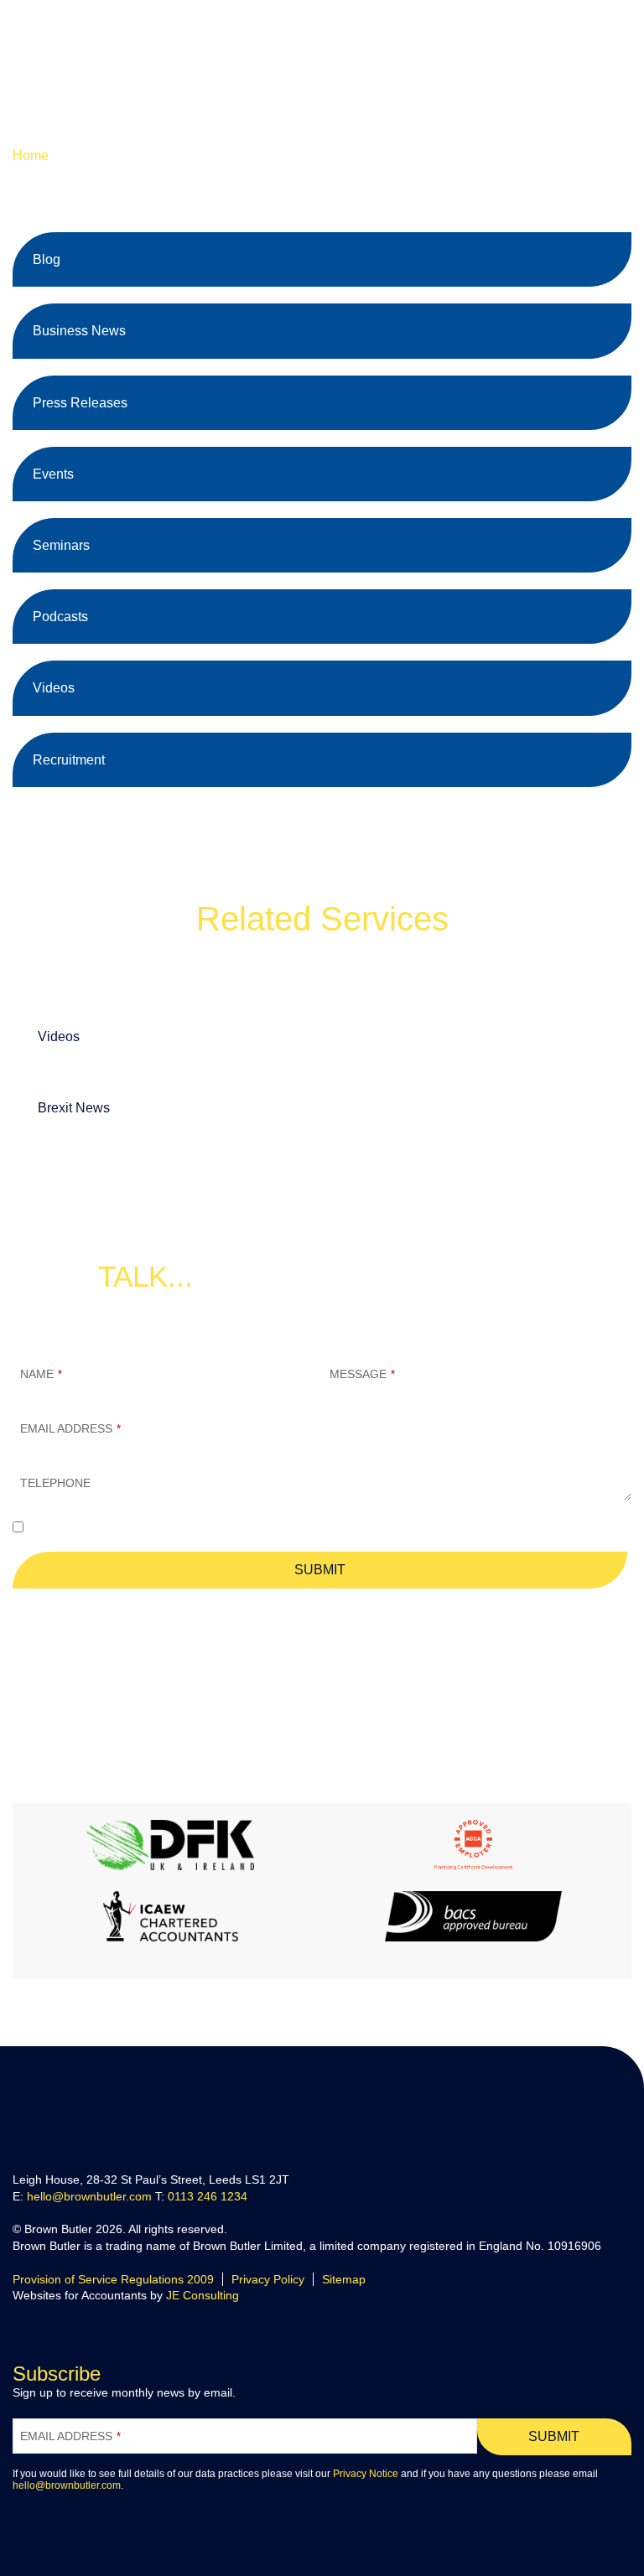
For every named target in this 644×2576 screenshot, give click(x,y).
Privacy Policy (268, 2279)
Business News (79, 331)
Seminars (61, 545)
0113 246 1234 (208, 2196)
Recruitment (69, 760)
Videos (54, 688)
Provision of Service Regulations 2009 (113, 2279)
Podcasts (60, 617)
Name (41, 1374)
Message (362, 1374)
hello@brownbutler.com (466, 1632)
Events (53, 474)
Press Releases (80, 403)
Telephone (55, 1483)
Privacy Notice (366, 2474)
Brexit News (74, 1108)
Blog (47, 259)
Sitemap (344, 2279)
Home (31, 155)
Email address (70, 1428)
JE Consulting (203, 2295)
